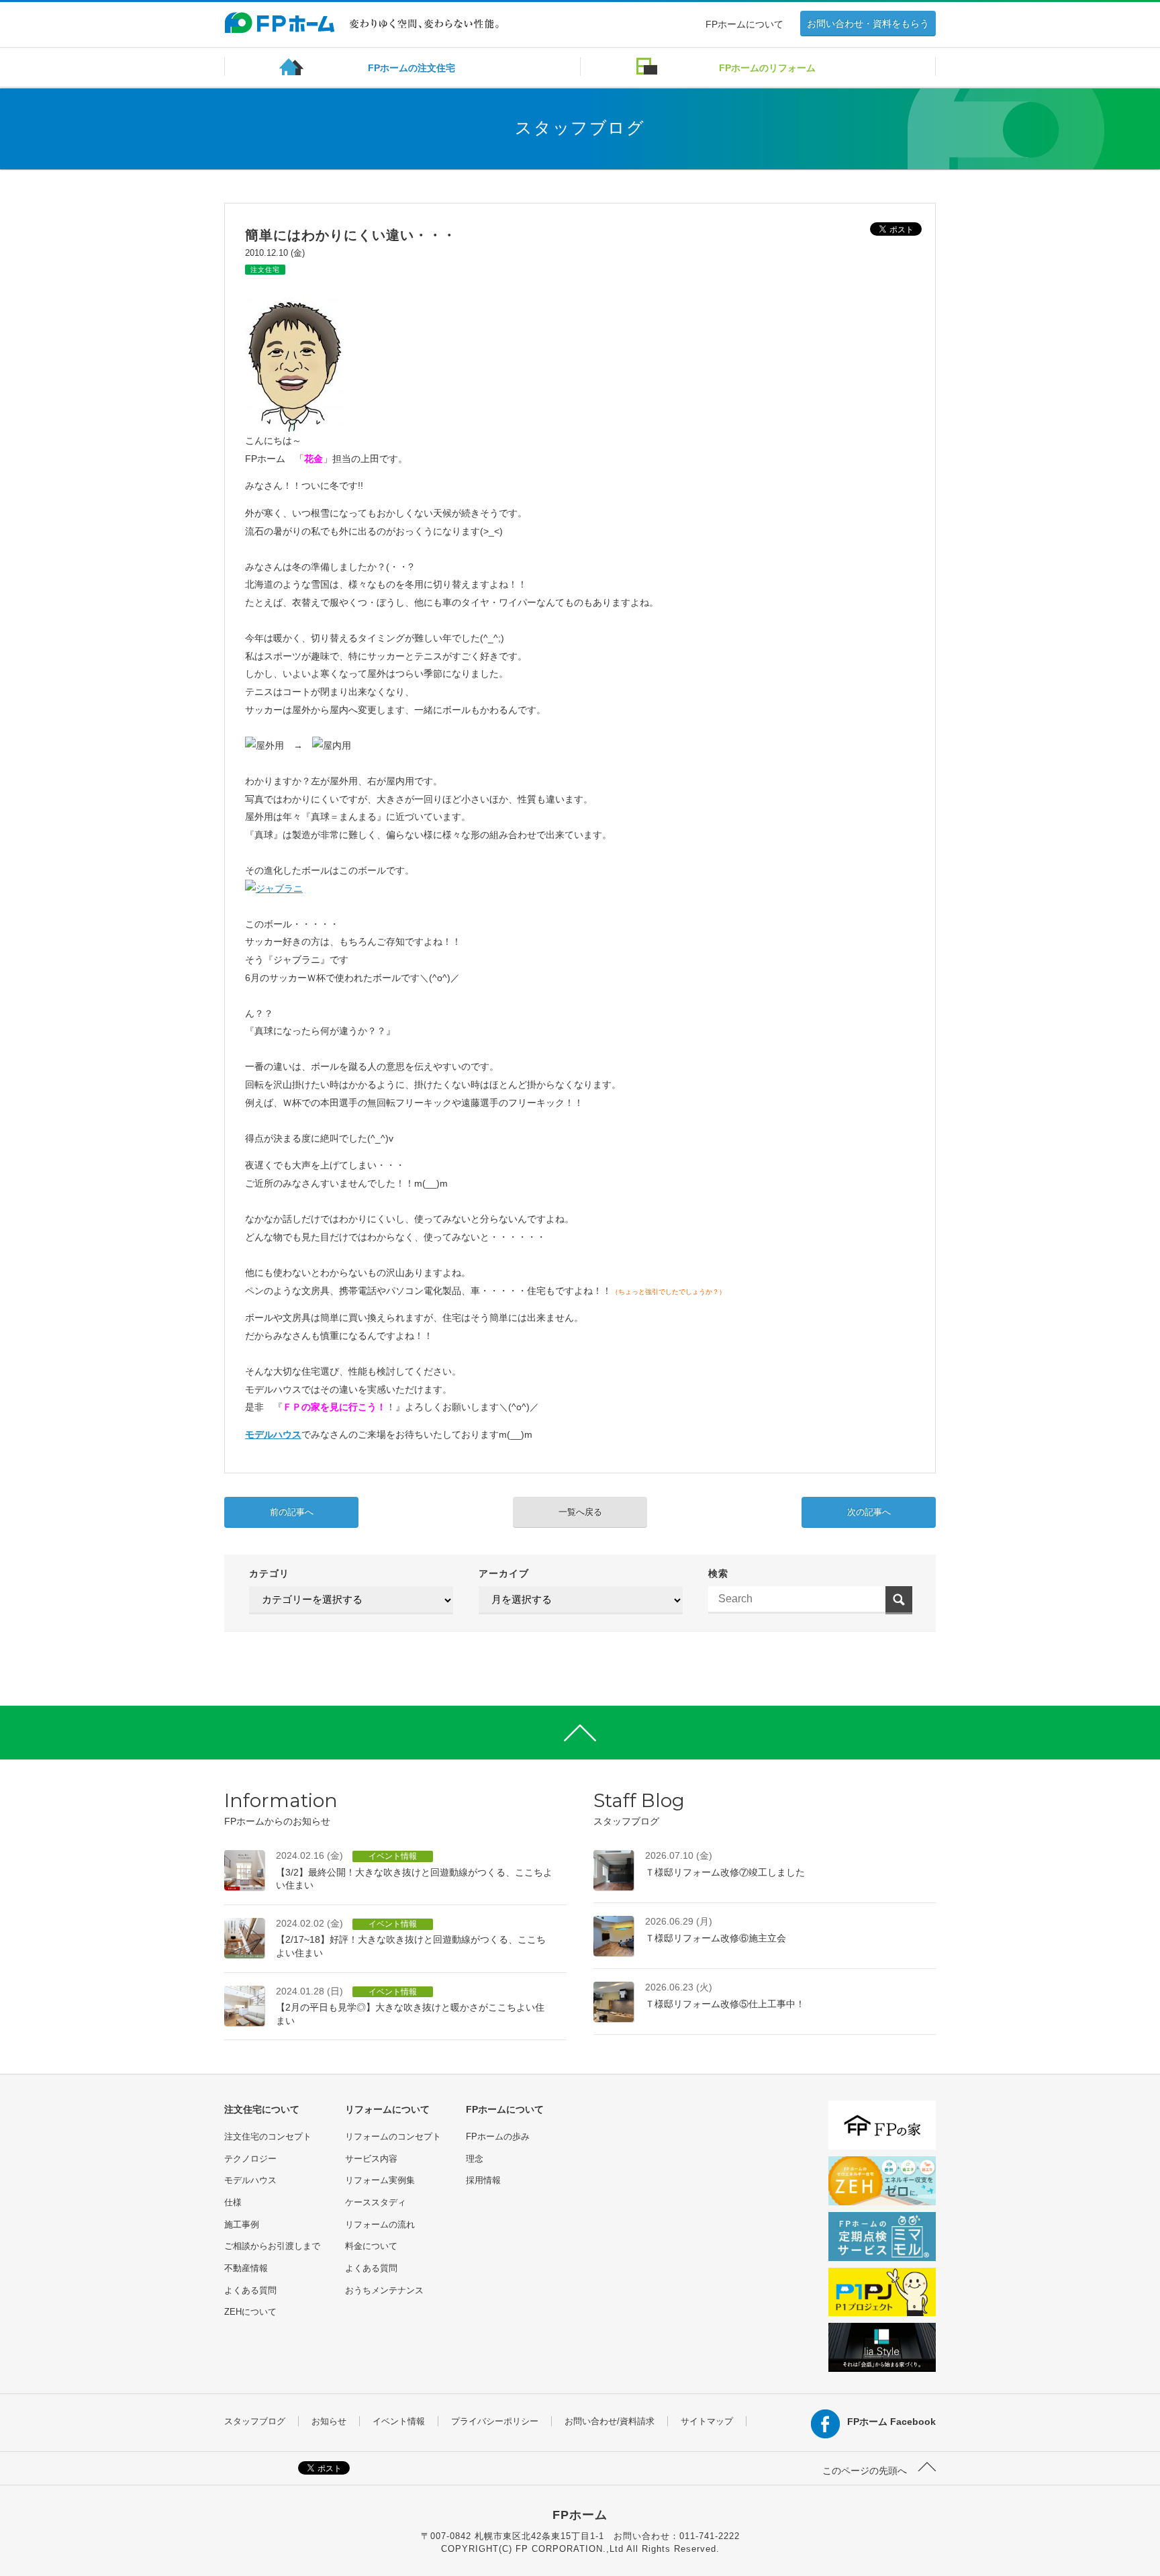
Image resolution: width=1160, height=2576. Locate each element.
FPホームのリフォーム (767, 68)
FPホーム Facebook (891, 2422)
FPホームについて (744, 24)
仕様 (233, 2202)
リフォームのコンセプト (393, 2136)
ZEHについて (250, 2312)
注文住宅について (262, 2109)
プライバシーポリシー (495, 2421)
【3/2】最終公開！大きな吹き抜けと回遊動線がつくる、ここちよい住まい (414, 1870)
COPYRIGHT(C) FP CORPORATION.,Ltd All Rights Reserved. (580, 2549)
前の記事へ (292, 1512)
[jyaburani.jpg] (274, 888)
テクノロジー (250, 2159)
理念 (475, 2159)
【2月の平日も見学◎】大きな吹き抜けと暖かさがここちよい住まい (410, 2006)
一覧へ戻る (580, 1512)
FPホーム (580, 2515)
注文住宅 (265, 270)
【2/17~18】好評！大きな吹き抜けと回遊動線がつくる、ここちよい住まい (411, 1938)
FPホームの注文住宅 (412, 68)
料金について (371, 2246)
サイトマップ (707, 2421)
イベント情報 (399, 2421)
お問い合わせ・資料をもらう (868, 24)
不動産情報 (246, 2268)
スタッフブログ (255, 2421)
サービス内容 (371, 2159)
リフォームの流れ (380, 2224)
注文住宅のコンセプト (268, 2136)
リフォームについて (387, 2109)
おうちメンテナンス (384, 2290)
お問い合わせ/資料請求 (610, 2421)
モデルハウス (273, 1434)
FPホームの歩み (498, 2136)
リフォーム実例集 (380, 2180)
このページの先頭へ (866, 2471)
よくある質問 (250, 2290)
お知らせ (329, 2421)
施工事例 (242, 2224)
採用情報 (483, 2180)
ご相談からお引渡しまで (272, 2246)
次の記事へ (869, 1512)
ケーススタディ (376, 2202)
